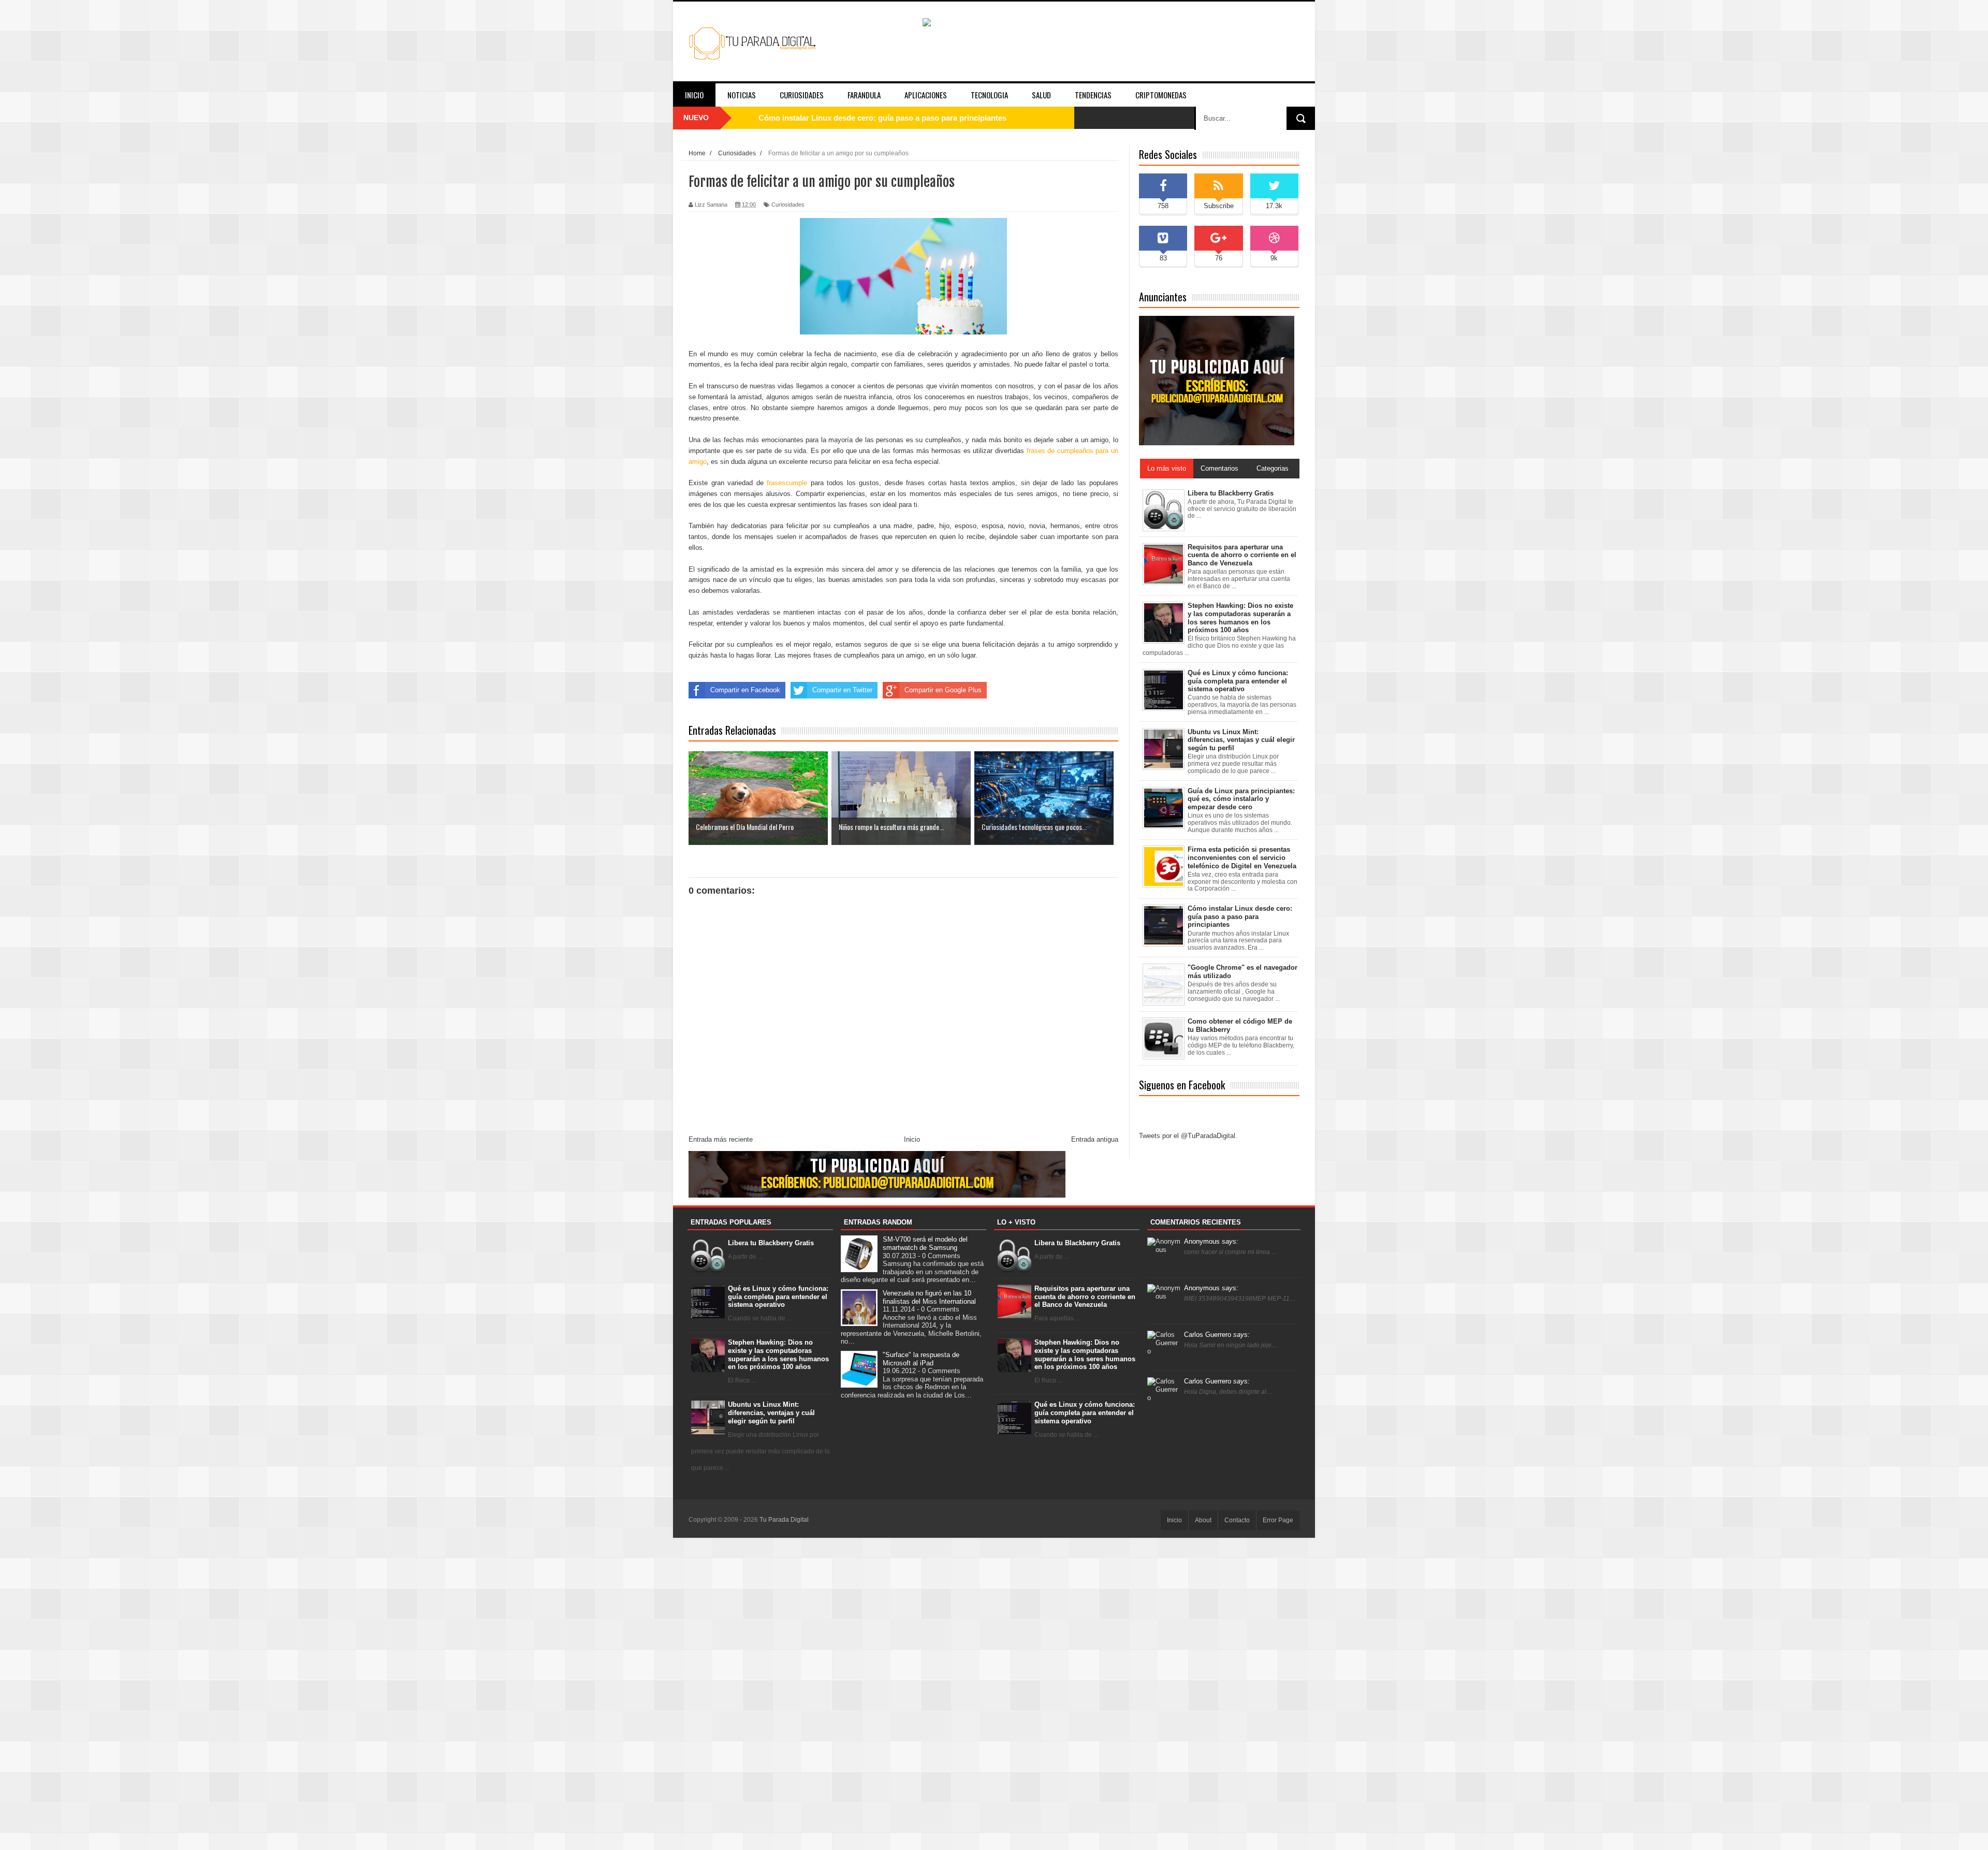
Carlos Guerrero (1217, 1335)
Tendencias (1093, 95)
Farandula (864, 95)
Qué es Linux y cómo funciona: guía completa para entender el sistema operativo (904, 118)
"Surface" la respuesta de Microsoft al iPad (921, 1359)
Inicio (694, 95)
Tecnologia (989, 95)
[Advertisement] (994, 1693)
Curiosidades (802, 95)
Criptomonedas (1161, 95)
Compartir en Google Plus (943, 690)
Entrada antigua (1095, 1139)
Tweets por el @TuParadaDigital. (1188, 1136)
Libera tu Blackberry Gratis (771, 1243)
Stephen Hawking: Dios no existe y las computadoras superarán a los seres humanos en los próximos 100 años (778, 1354)
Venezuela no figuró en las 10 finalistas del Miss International (929, 1297)
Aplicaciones (926, 95)
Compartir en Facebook (745, 690)
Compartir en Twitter (842, 690)
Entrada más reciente (721, 1139)
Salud (1041, 95)
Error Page (1278, 1520)
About (1203, 1520)
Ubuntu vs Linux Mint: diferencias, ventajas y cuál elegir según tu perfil (771, 1412)
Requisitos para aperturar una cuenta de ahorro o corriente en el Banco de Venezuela (1085, 1297)
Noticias (742, 95)
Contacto (1237, 1520)
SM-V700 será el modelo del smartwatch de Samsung (925, 1243)
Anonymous (1211, 1241)
